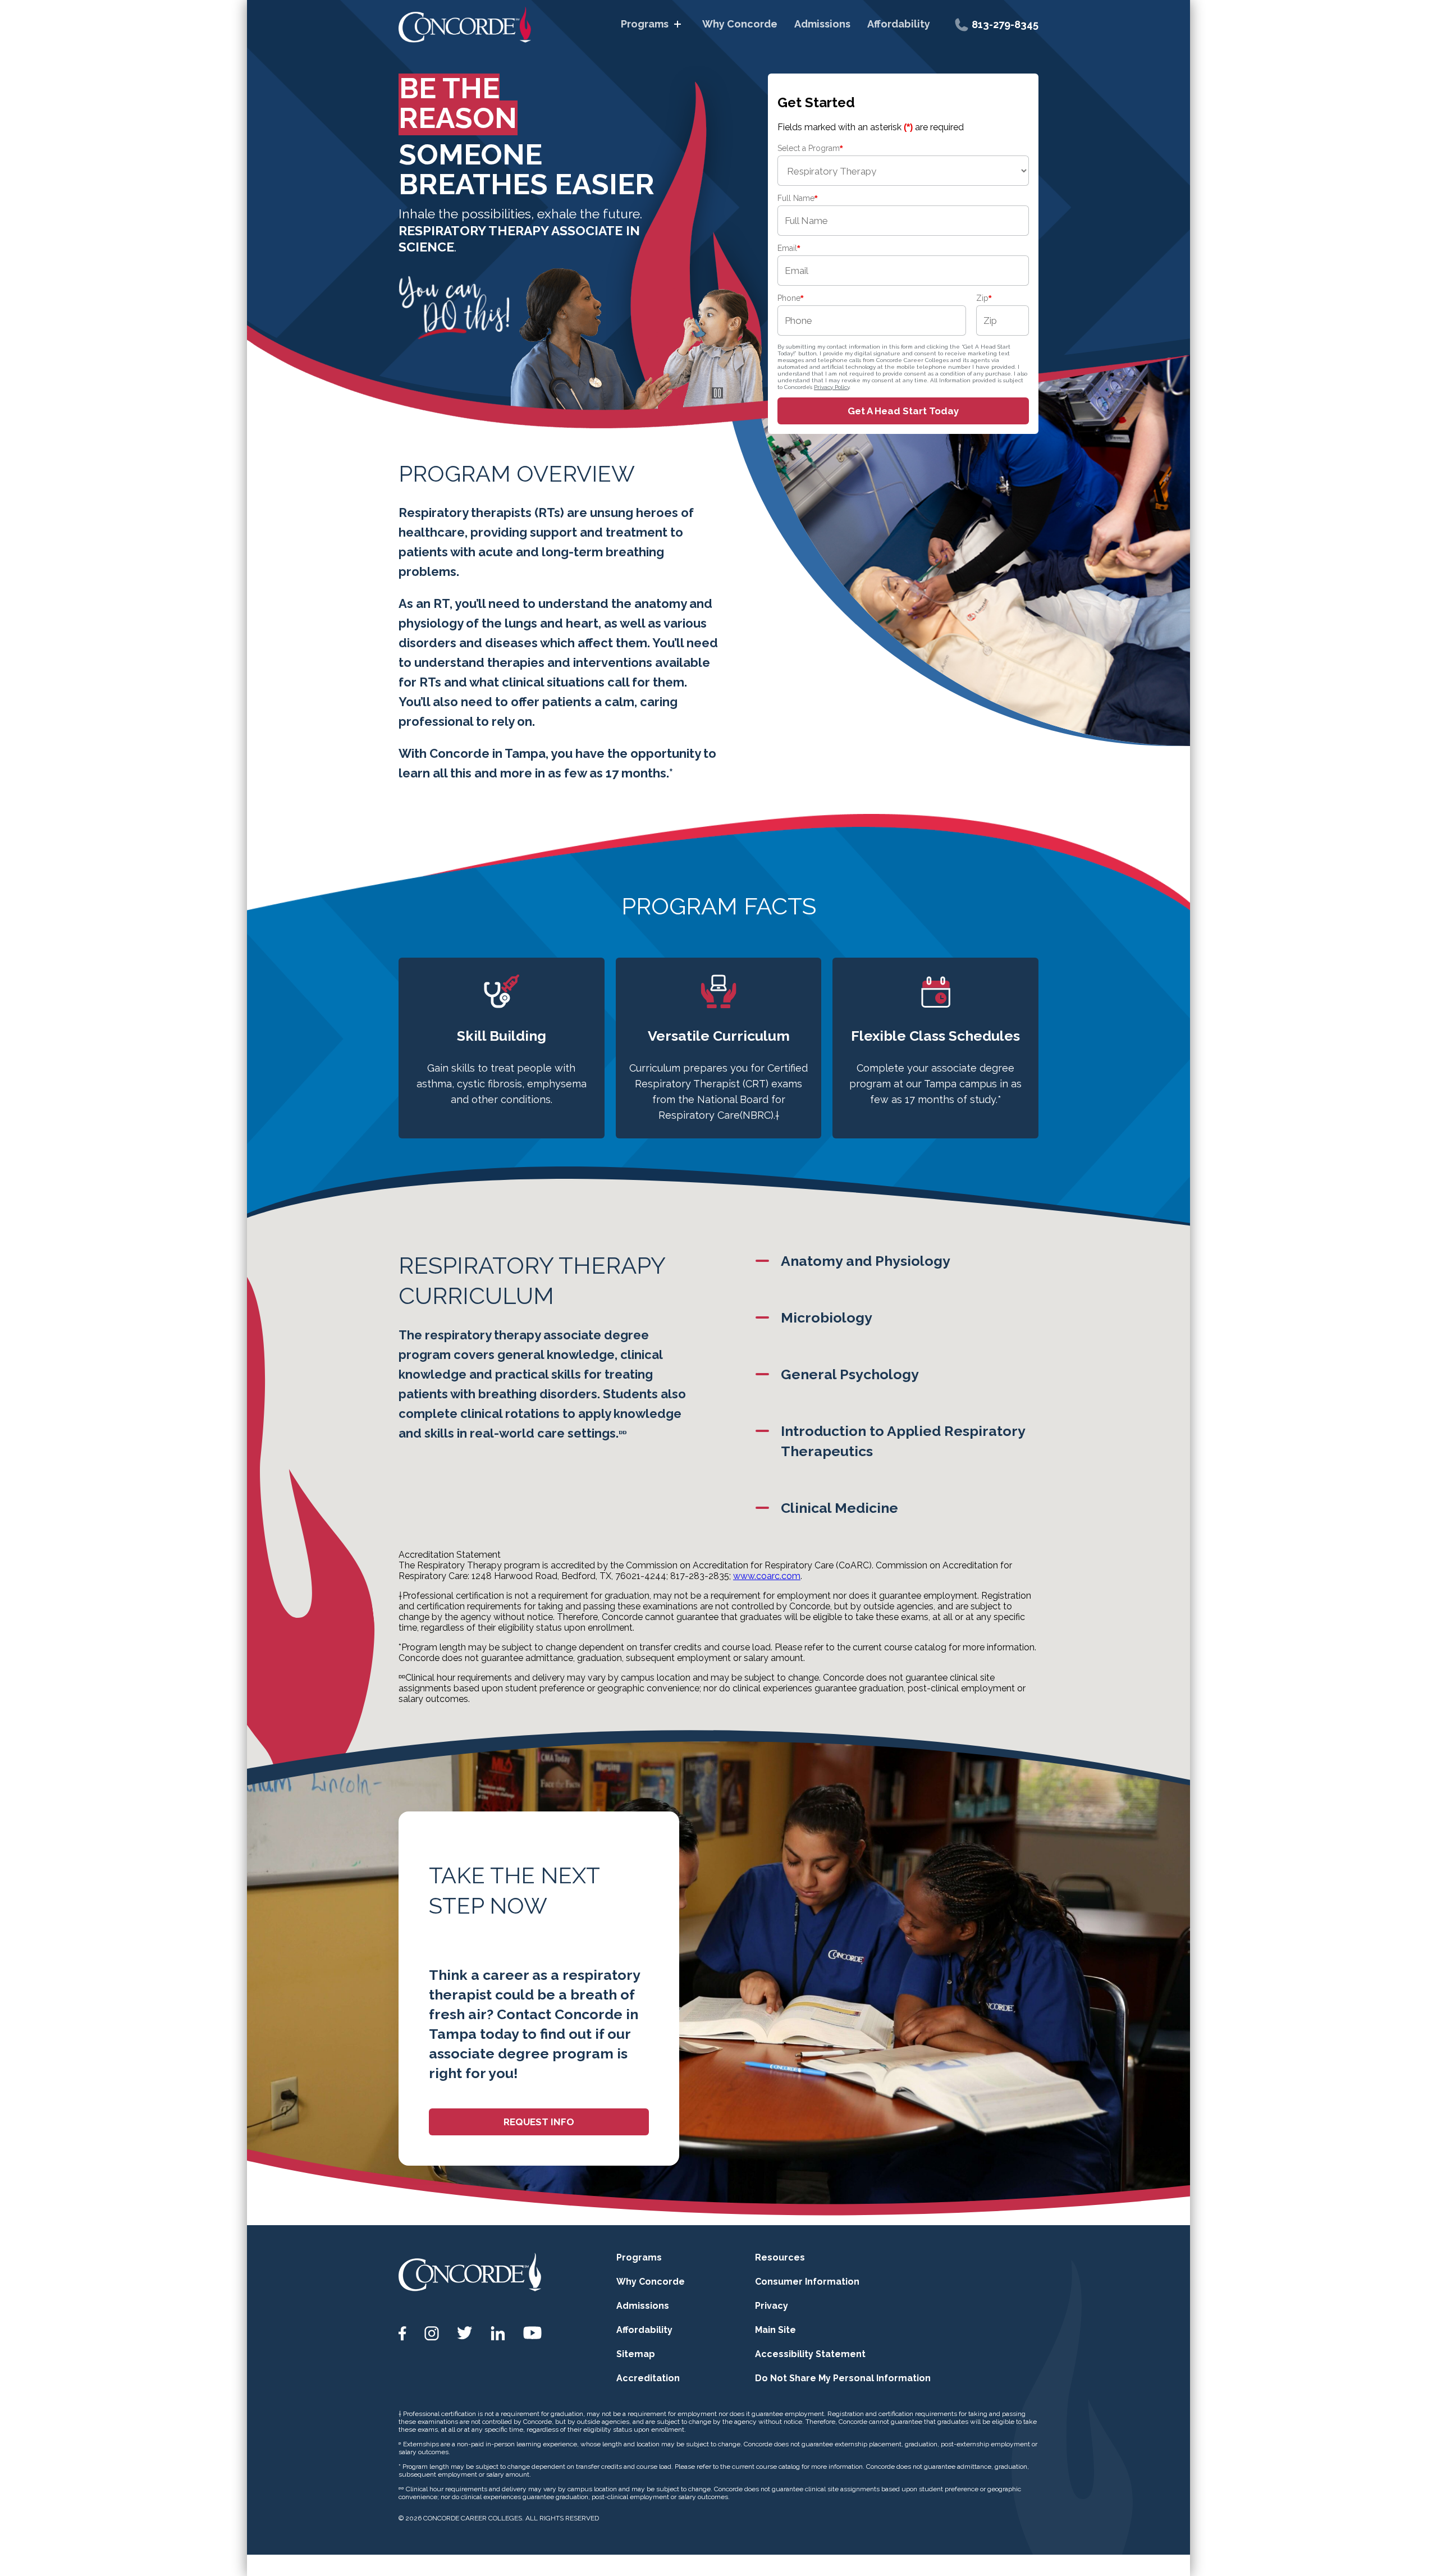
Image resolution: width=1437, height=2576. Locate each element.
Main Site (775, 2330)
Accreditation (648, 2378)
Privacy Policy (832, 387)
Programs (645, 24)
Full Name (797, 198)
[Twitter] (465, 2333)
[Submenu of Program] (678, 24)
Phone (790, 298)
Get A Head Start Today (903, 411)
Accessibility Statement (810, 2354)
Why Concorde (740, 24)
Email (789, 248)
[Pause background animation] (717, 393)
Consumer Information (807, 2282)
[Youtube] (532, 2333)
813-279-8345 (1005, 24)
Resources (780, 2257)
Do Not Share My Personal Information (843, 2378)
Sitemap (636, 2354)
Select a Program (810, 148)
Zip (984, 298)
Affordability (899, 24)
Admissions (822, 24)
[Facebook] (402, 2334)
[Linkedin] (498, 2334)
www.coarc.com (767, 1576)
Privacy (772, 2306)
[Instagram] (432, 2334)
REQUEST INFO (539, 2122)
